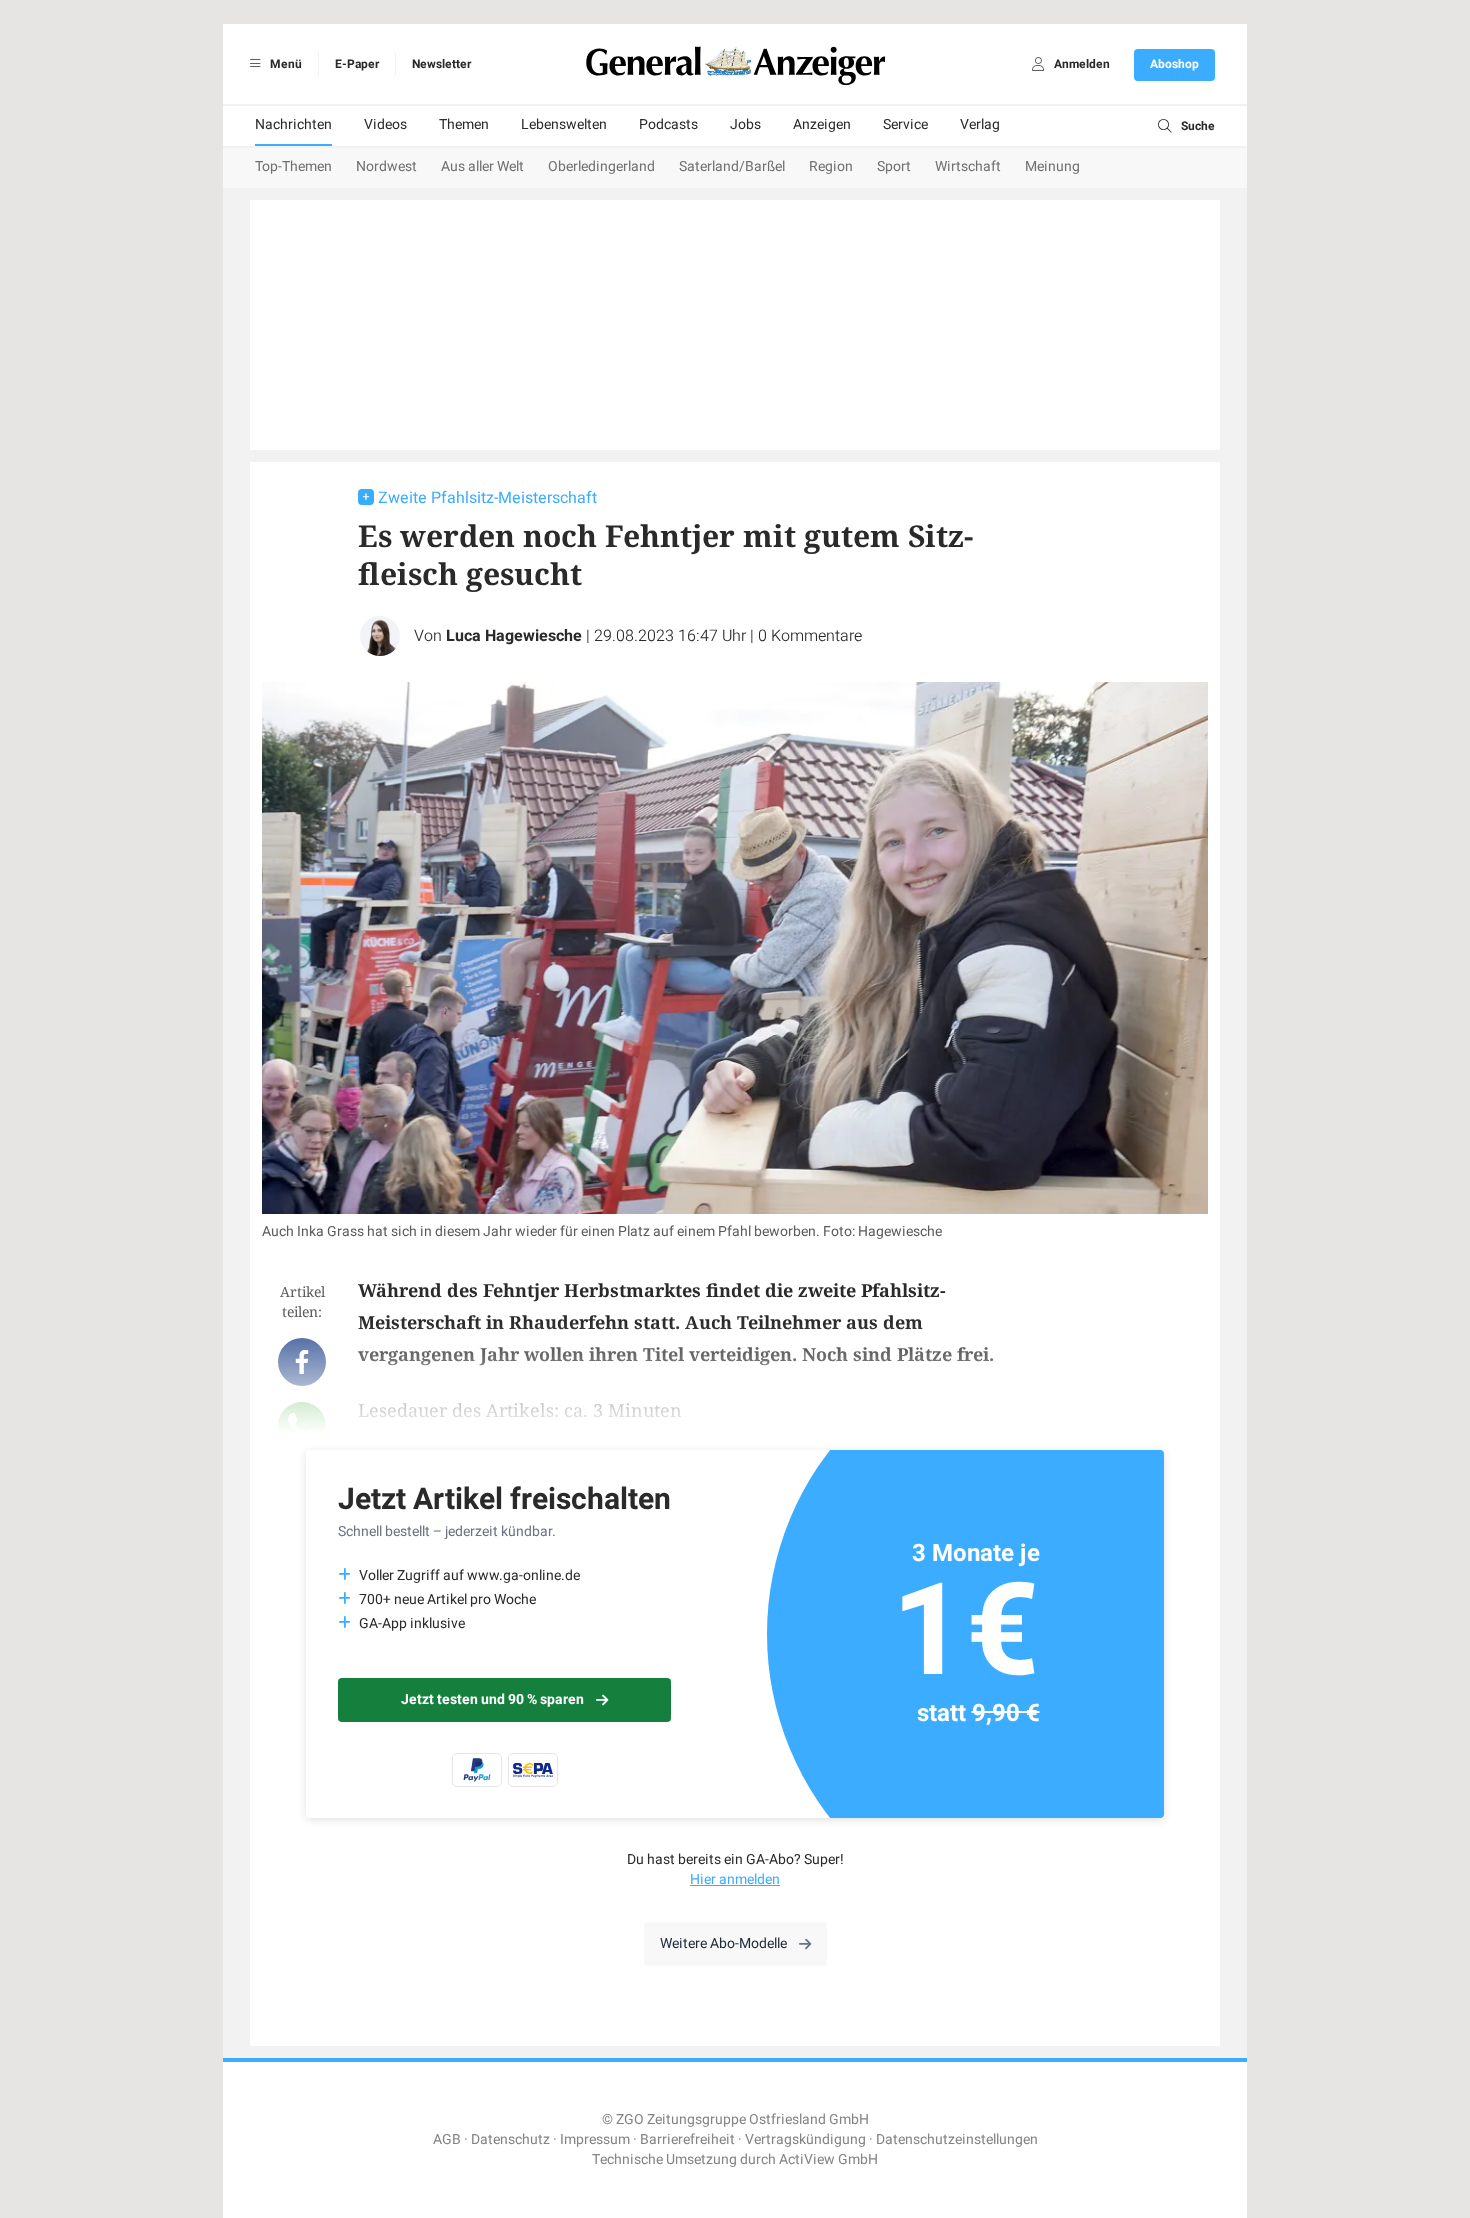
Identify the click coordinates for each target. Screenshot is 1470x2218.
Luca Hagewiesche (514, 636)
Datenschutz (510, 2139)
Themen (464, 124)
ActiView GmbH (828, 2159)
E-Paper (357, 64)
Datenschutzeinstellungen (957, 2139)
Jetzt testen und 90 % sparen (492, 1699)
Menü (284, 64)
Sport (894, 166)
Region (831, 166)
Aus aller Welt (482, 166)
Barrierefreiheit (687, 2139)
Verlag (980, 124)
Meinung (1052, 166)
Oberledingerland (601, 166)
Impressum (595, 2139)
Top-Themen (293, 166)
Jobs (745, 124)
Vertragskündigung (805, 2139)
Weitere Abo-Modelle (723, 1943)
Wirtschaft (968, 166)
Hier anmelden (735, 1879)
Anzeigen (822, 124)
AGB (447, 2139)
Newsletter (441, 64)
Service (905, 124)
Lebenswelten (564, 124)
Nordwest (386, 166)
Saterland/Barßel (732, 166)
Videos (385, 124)
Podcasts (668, 124)
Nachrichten (293, 124)
